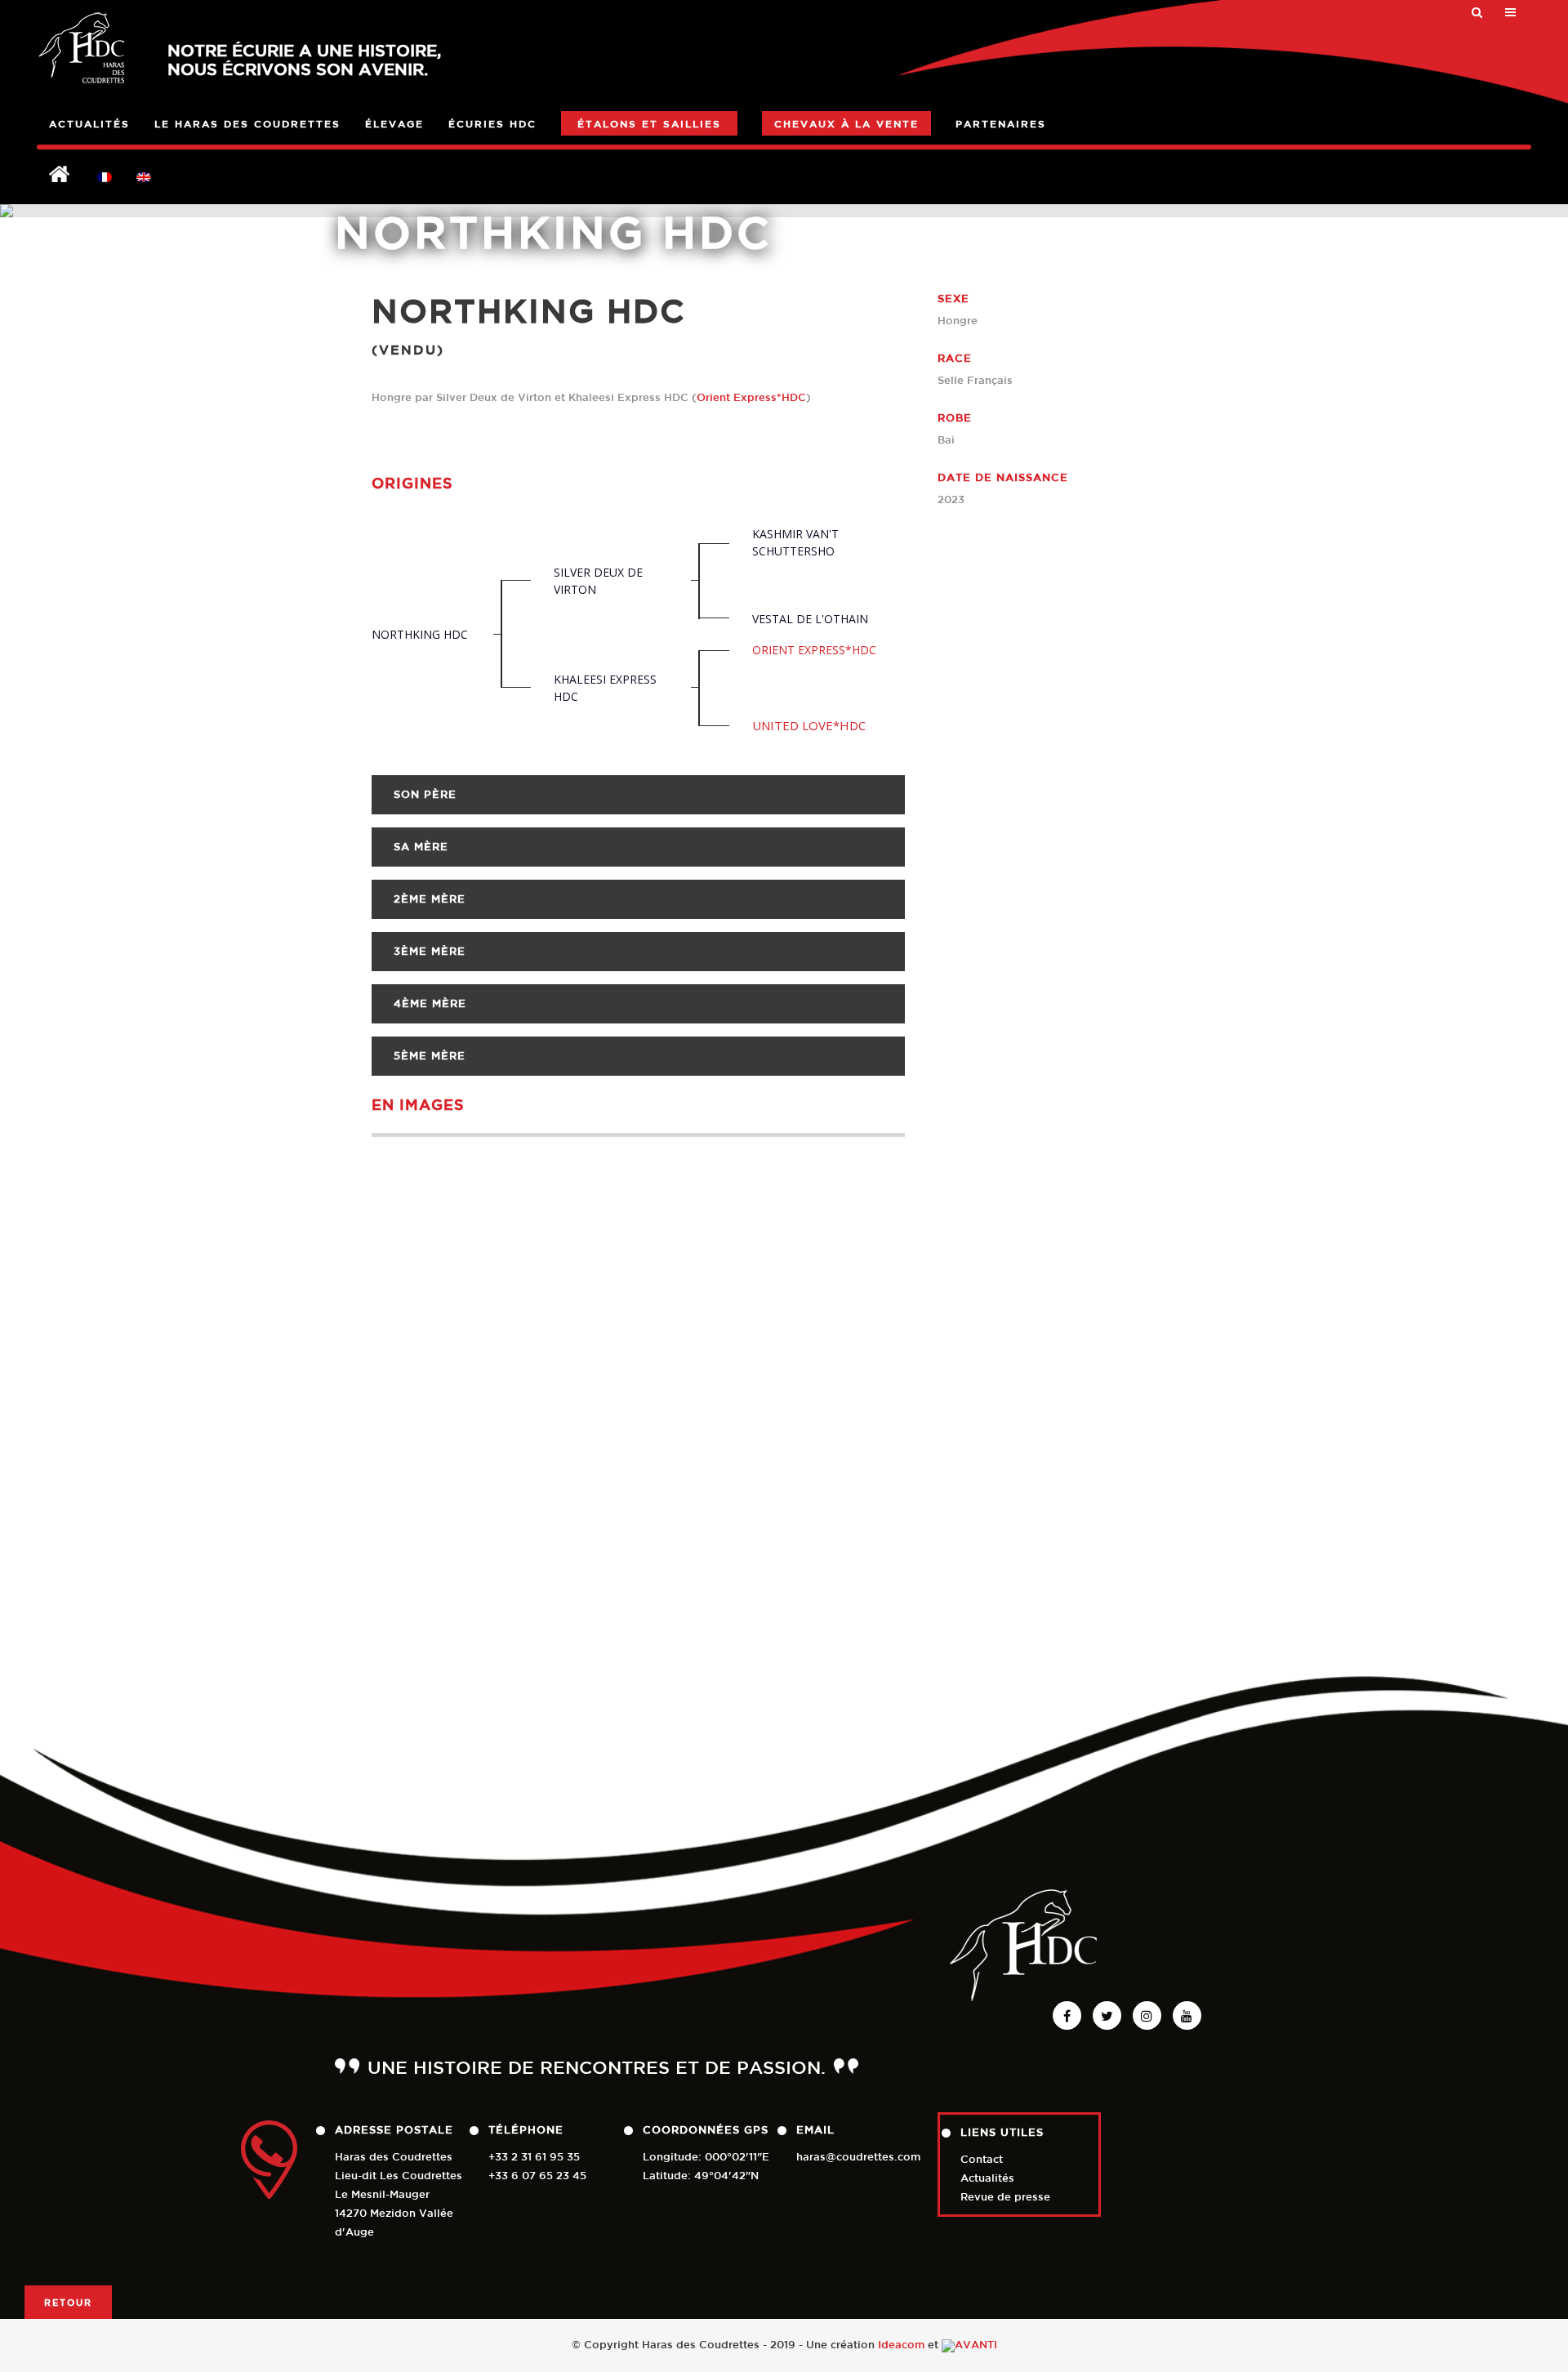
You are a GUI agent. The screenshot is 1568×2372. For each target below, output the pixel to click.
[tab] (638, 795)
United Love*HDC (809, 725)
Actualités (987, 2178)
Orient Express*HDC (751, 397)
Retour (68, 2302)
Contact (982, 2159)
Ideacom (901, 2345)
